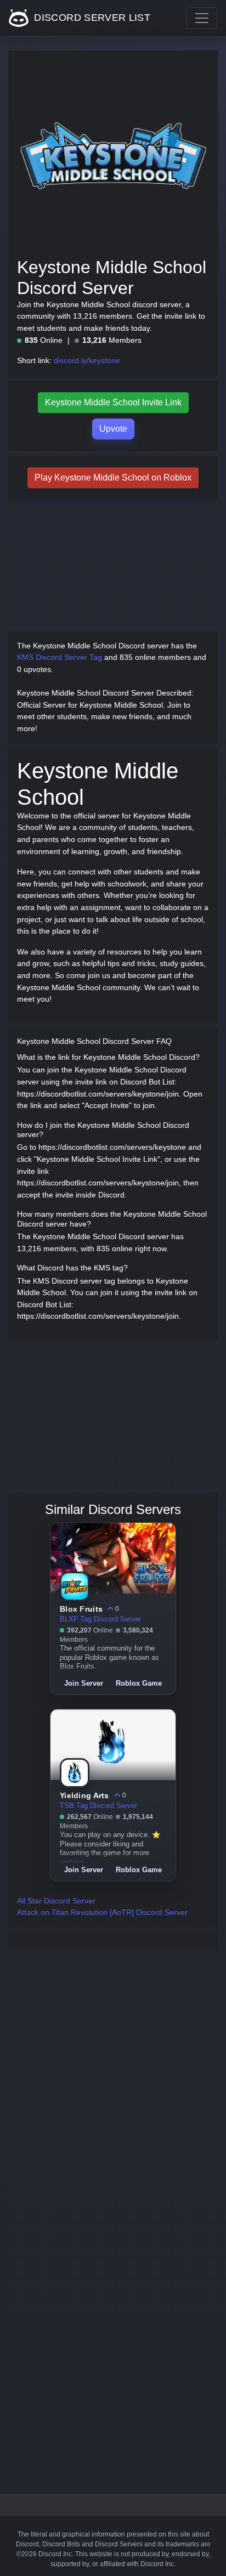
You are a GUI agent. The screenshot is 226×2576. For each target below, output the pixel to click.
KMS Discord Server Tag (60, 657)
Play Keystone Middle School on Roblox (113, 478)
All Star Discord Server (56, 1901)
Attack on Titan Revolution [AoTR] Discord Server (102, 1912)
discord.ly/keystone (87, 360)
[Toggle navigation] (202, 18)
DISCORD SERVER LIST (91, 18)
